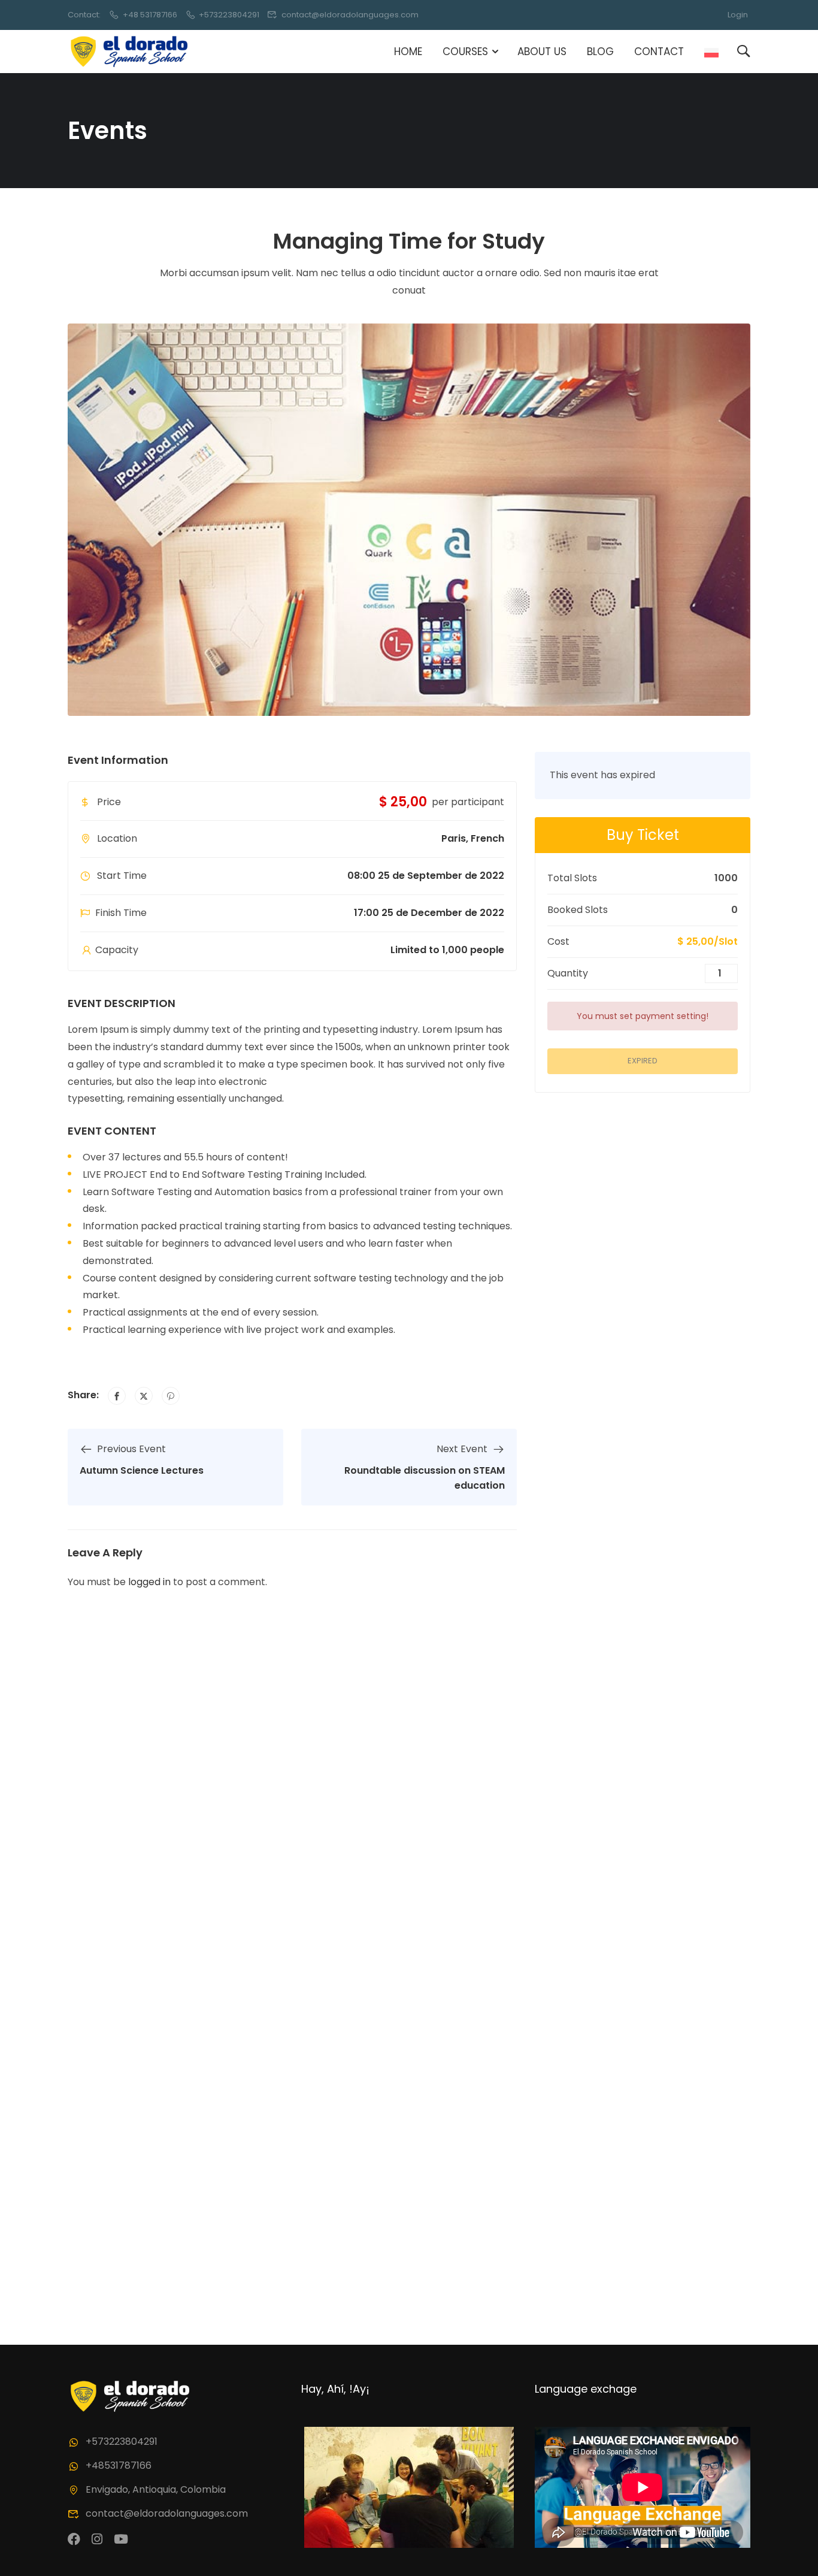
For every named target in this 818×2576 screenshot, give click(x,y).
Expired (643, 1061)
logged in (149, 1582)
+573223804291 (229, 15)
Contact (659, 52)
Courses (465, 52)
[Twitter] (144, 1396)
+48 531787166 (150, 15)
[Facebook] (117, 1396)
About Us (542, 52)
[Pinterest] (171, 1396)
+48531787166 (119, 2465)
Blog (600, 52)
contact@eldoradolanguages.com (350, 15)
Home (408, 52)
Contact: (84, 15)
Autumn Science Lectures (142, 1470)
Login (738, 15)
